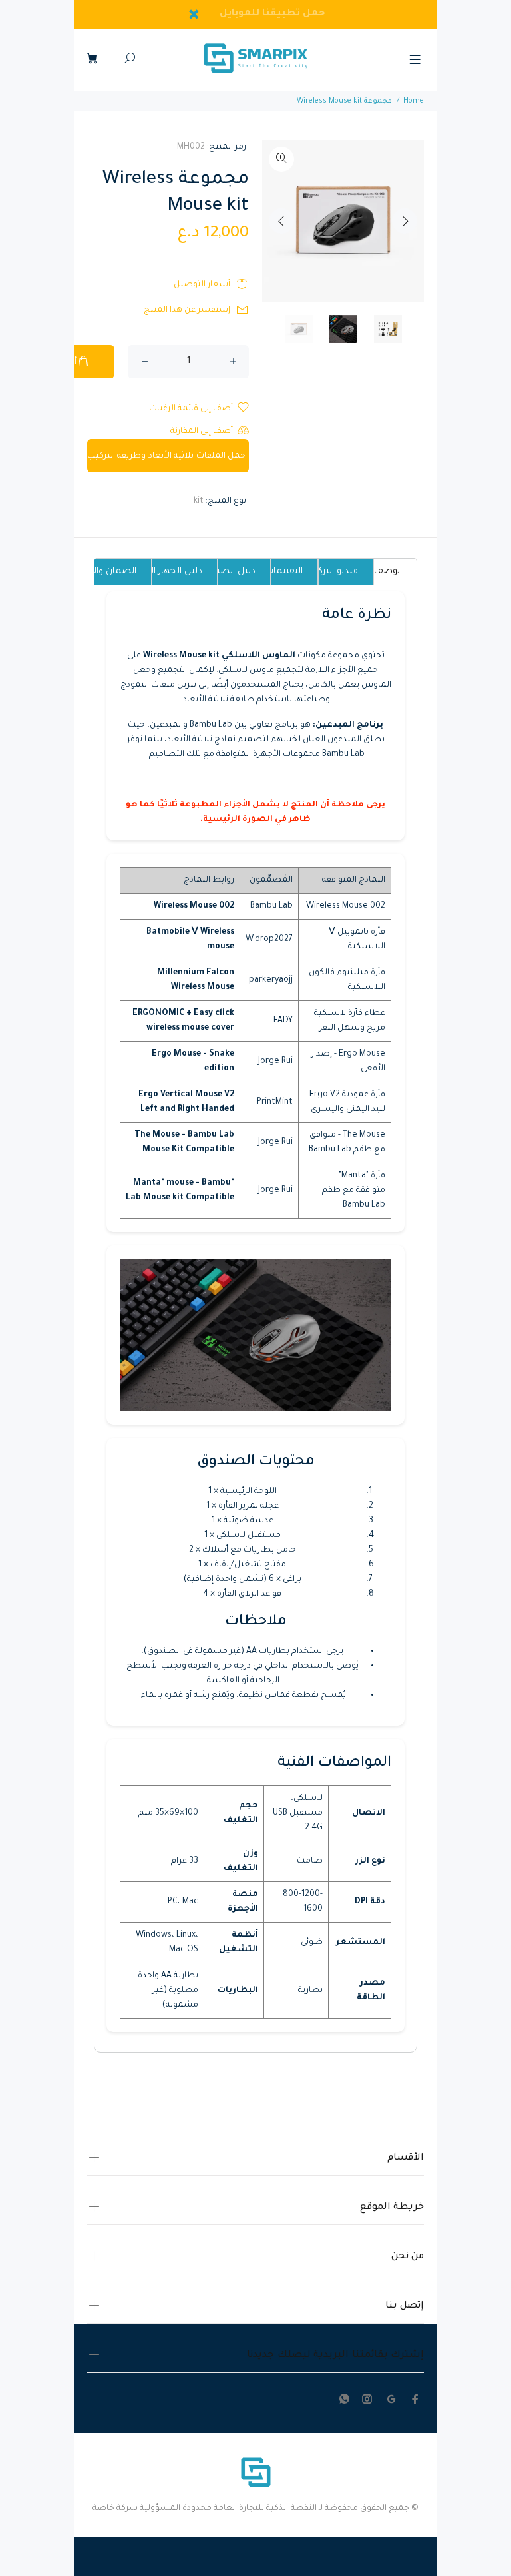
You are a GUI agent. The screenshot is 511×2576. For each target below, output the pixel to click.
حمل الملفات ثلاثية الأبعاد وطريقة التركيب (166, 456)
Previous (281, 221)
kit (199, 501)
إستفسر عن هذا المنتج (187, 310)
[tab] (395, 571)
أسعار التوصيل (202, 285)
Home (414, 101)
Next (405, 221)
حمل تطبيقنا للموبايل (273, 14)
